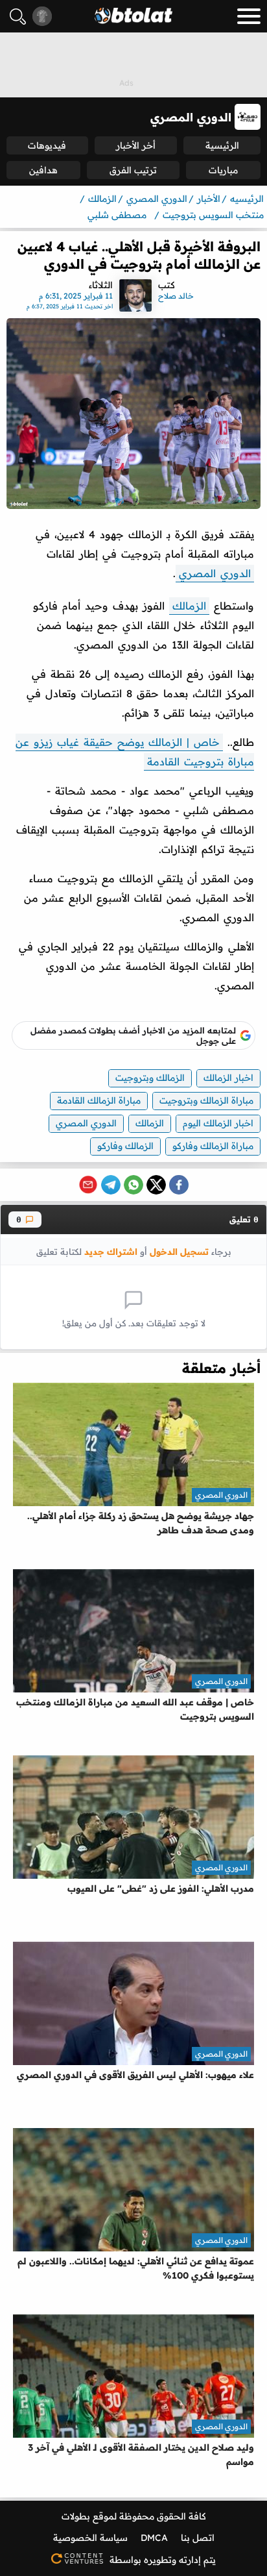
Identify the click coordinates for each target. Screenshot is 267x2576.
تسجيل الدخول (179, 1251)
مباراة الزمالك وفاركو (213, 1146)
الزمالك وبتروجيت (150, 1078)
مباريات (223, 170)
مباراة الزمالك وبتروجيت (206, 1100)
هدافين (43, 170)
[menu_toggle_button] (249, 16)
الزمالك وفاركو (125, 1146)
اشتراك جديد (111, 1251)
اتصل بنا (198, 2538)
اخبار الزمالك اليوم (218, 1123)
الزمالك (189, 606)
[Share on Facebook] (179, 1185)
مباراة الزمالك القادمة (99, 1100)
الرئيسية (222, 145)
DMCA (154, 2538)
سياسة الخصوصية (90, 2538)
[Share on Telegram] (111, 1185)
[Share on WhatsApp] (133, 1185)
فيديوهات (47, 145)
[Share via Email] (88, 1185)
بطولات (76, 2516)
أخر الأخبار (136, 145)
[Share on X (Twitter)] (156, 1185)
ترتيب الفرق (133, 170)
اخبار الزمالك (228, 1078)
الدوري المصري (215, 573)
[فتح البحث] (18, 17)
